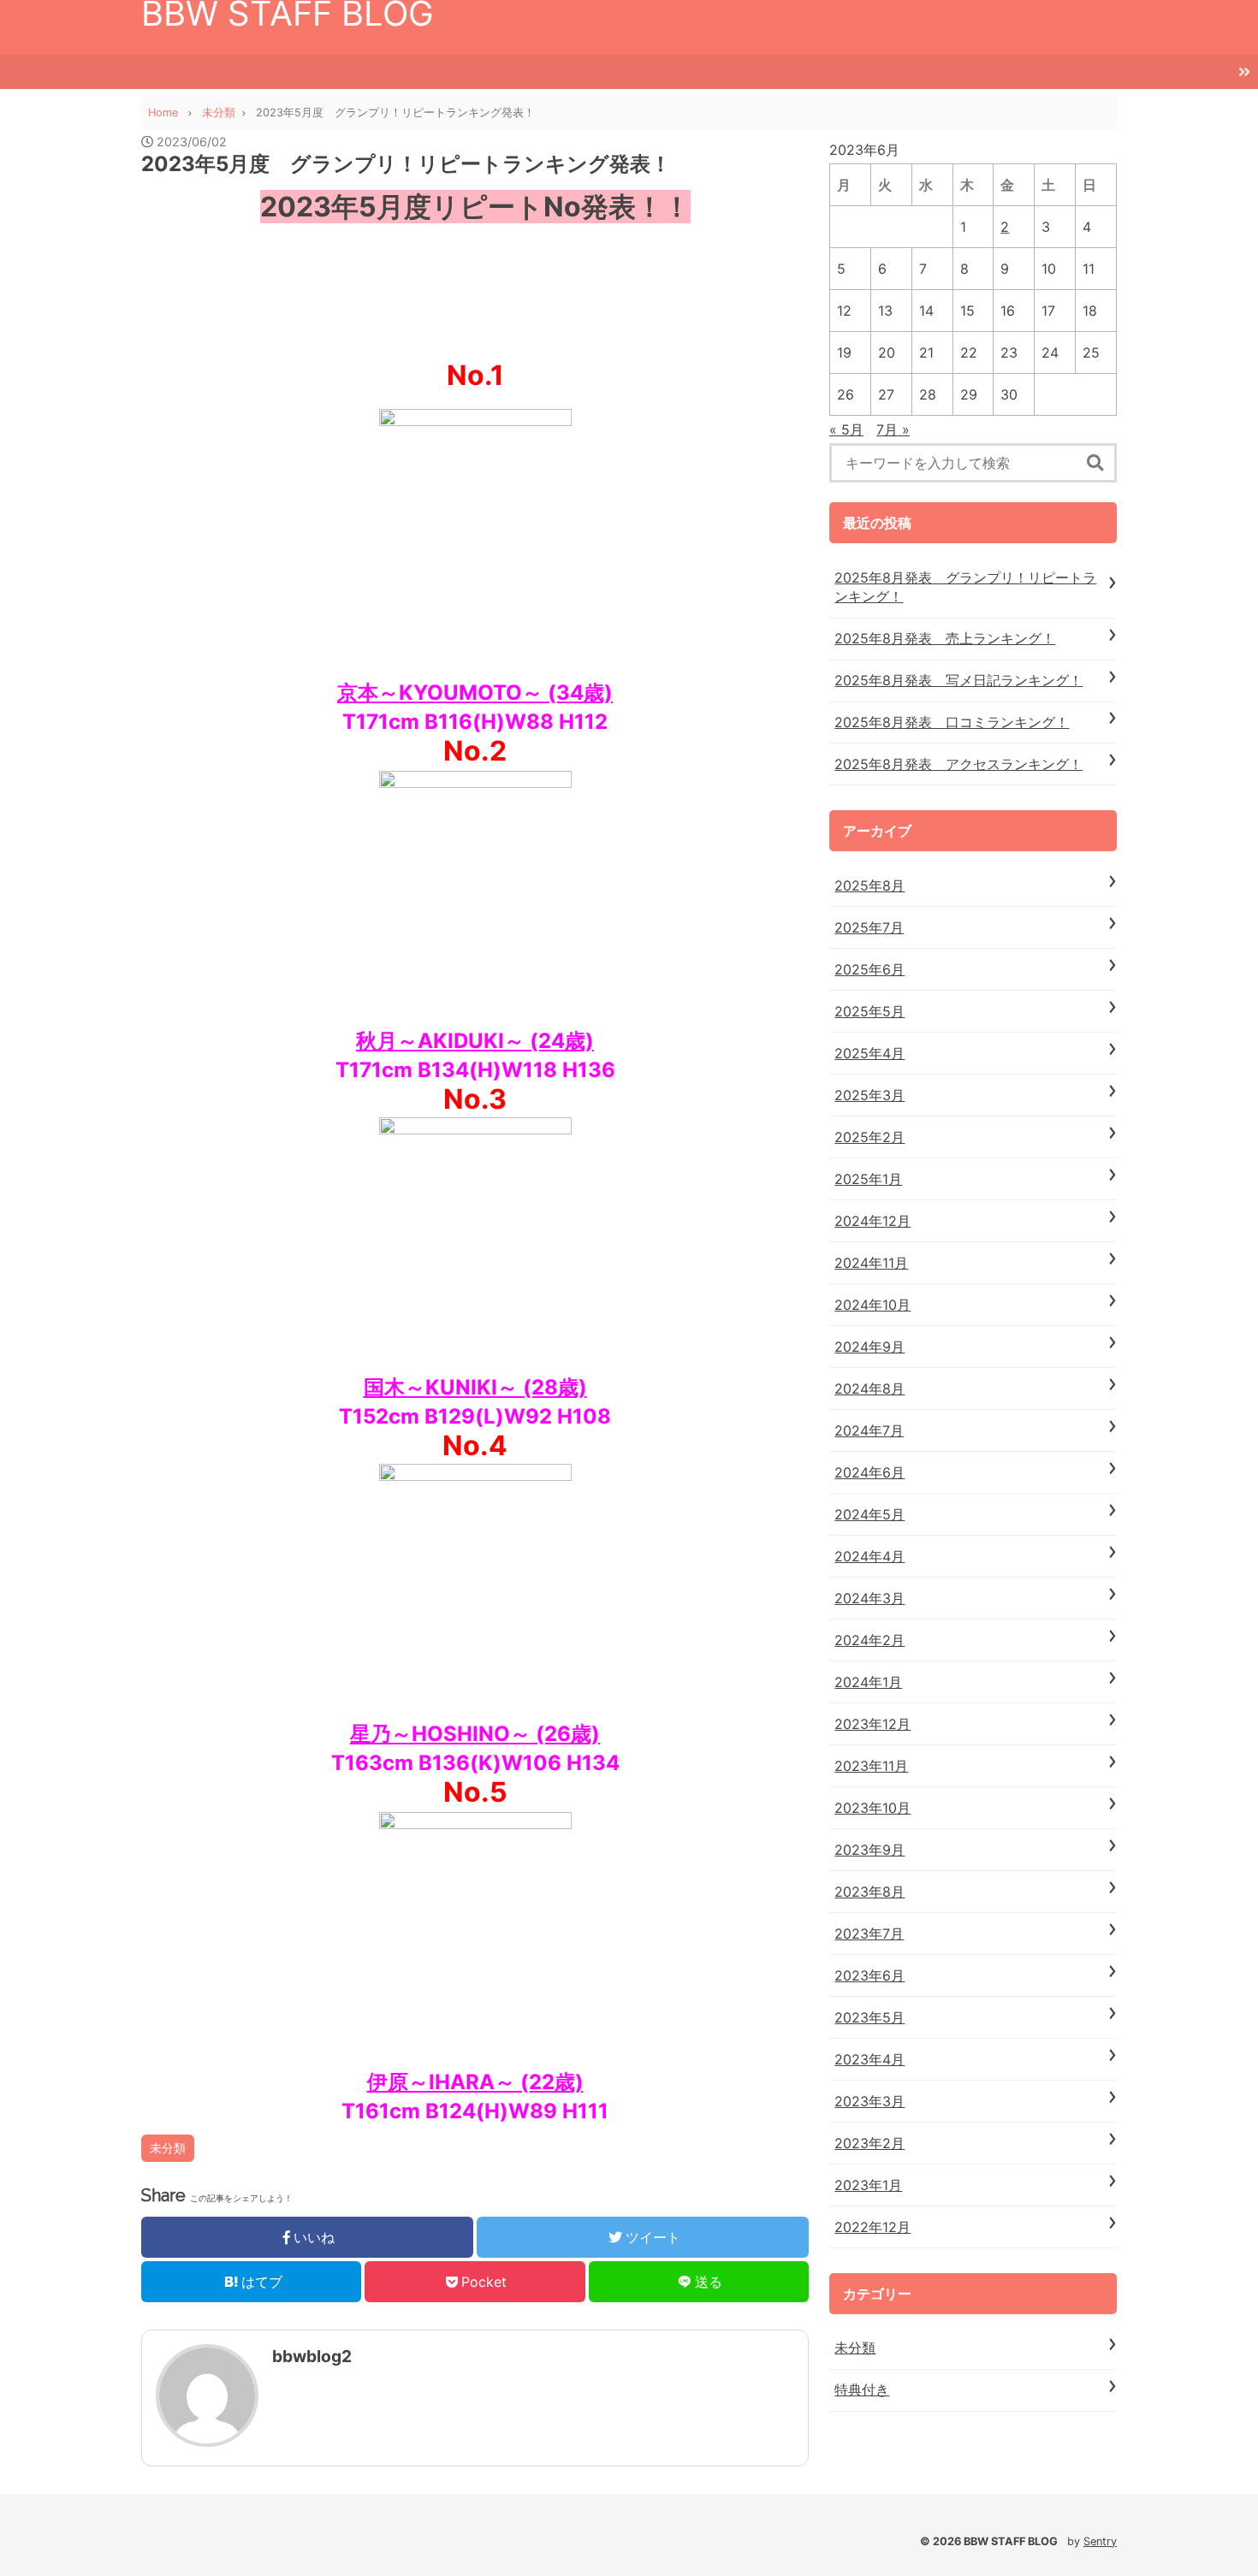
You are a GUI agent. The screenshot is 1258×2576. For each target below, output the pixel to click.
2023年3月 (869, 2101)
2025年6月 (869, 969)
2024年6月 (869, 1472)
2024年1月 (868, 1682)
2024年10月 (872, 1305)
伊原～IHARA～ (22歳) (475, 2082)
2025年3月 (869, 1095)
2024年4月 (869, 1556)
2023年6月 (869, 1975)
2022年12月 (872, 2227)
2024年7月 (869, 1430)
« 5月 (846, 429)
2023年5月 (869, 2017)
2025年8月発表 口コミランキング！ (952, 722)
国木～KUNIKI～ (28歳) (475, 1387)
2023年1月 (868, 2185)
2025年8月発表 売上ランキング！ (945, 638)
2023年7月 (869, 1933)
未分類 (168, 2148)
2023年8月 (869, 1892)
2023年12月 (872, 1724)
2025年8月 (869, 885)
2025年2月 (869, 1137)
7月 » (893, 429)
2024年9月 (869, 1347)
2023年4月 (869, 2059)
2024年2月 (869, 1640)
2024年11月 (871, 1263)
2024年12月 (872, 1221)
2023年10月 (872, 1808)
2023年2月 (869, 2143)
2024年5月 (869, 1514)
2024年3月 (869, 1598)
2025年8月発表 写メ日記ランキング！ (958, 680)
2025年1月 (868, 1179)
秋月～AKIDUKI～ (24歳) (475, 1041)
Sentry (1100, 2541)
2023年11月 (871, 1766)
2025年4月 (869, 1053)
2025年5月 (869, 1011)
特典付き (862, 2389)
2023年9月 (869, 1850)
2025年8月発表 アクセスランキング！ (958, 764)
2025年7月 (869, 927)
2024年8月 (869, 1389)
